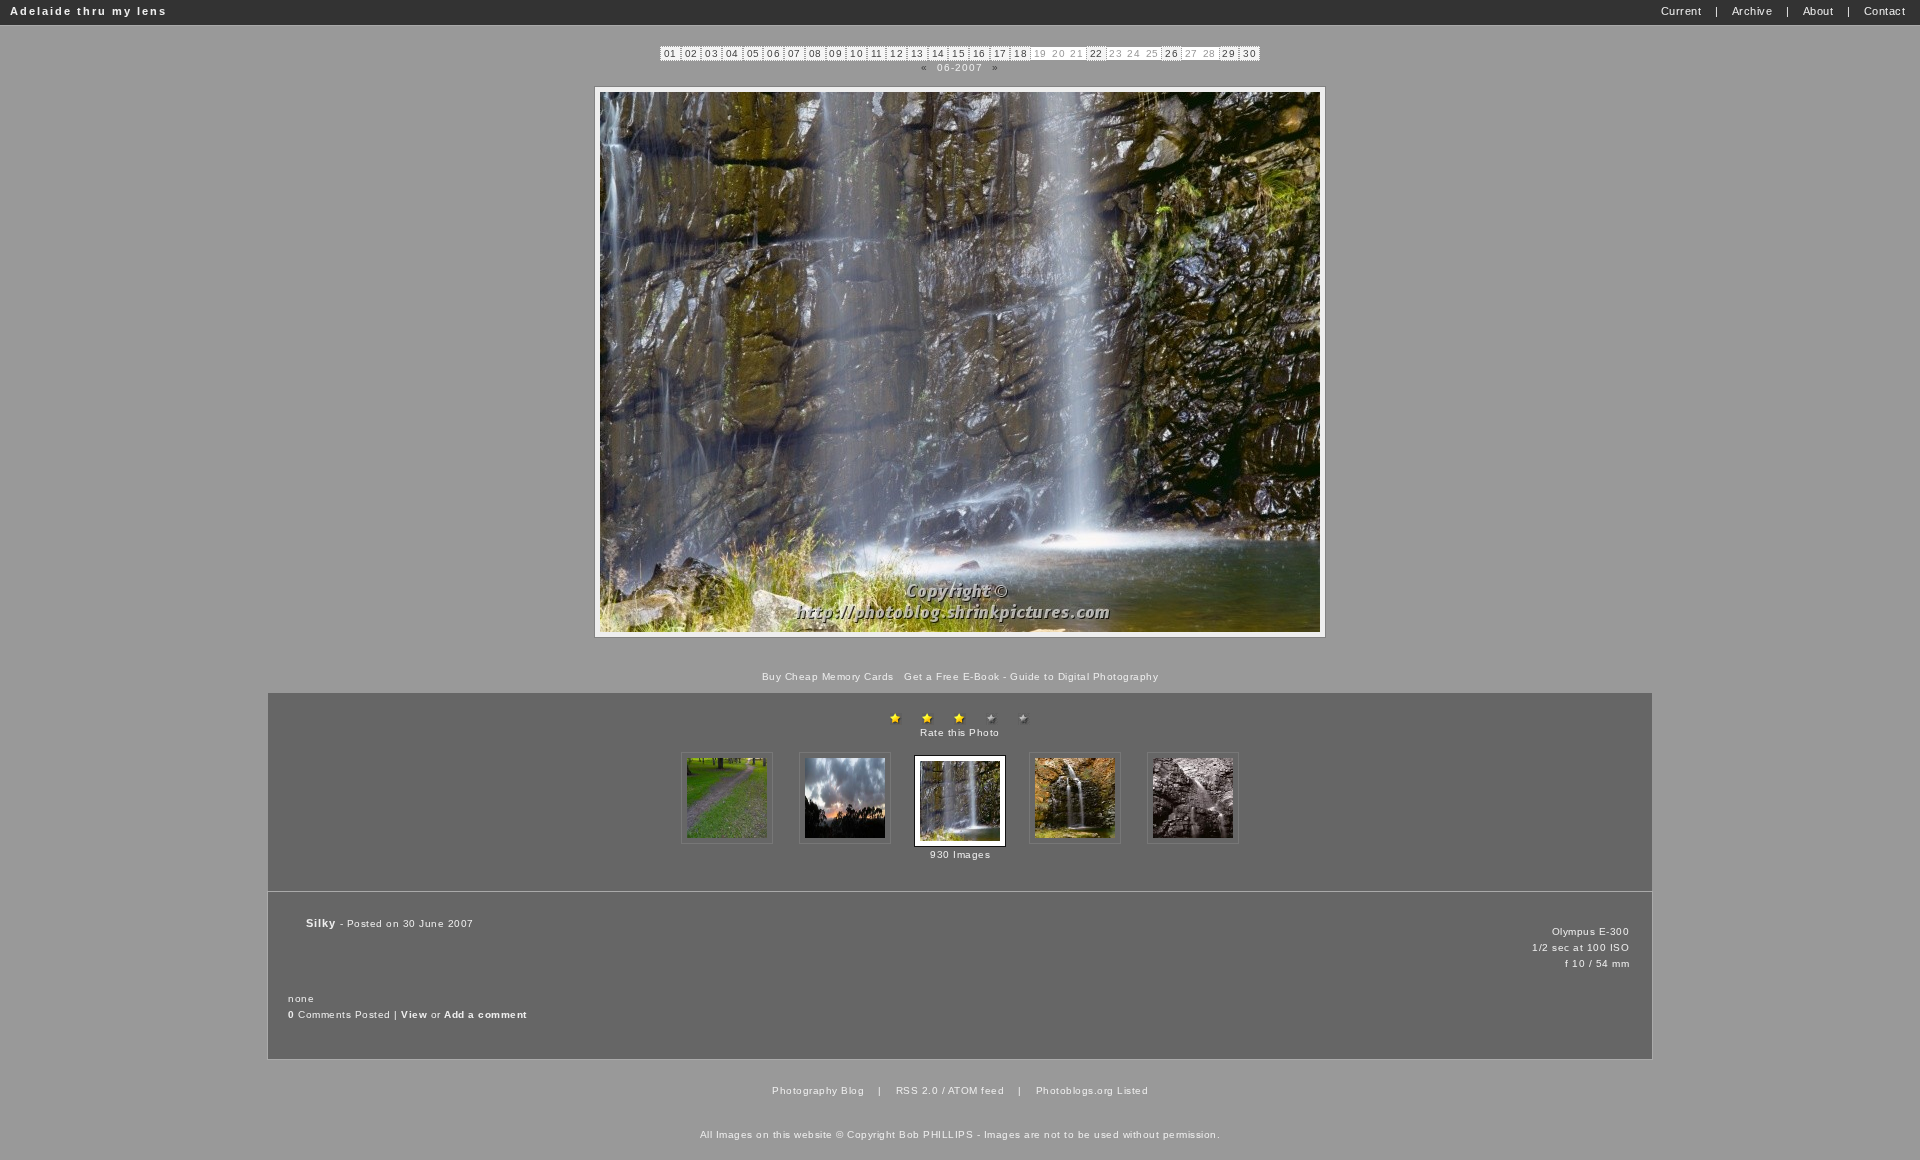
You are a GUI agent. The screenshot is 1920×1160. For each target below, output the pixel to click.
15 (958, 53)
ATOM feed (976, 1090)
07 (794, 53)
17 (1000, 53)
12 (896, 53)
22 (1096, 53)
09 (835, 53)
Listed (1132, 1090)
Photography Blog (818, 1090)
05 (753, 53)
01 (670, 53)
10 (856, 53)
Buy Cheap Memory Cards (828, 676)
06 (773, 53)
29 (1228, 53)
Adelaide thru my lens (88, 11)
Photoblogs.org (1075, 1090)
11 (877, 53)
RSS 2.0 (917, 1090)
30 (1249, 53)
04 (732, 53)
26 (1171, 53)
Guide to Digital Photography (1084, 676)
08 (815, 53)
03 (711, 53)
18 (1020, 53)
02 (691, 53)
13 (917, 53)
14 (938, 53)
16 (979, 53)
